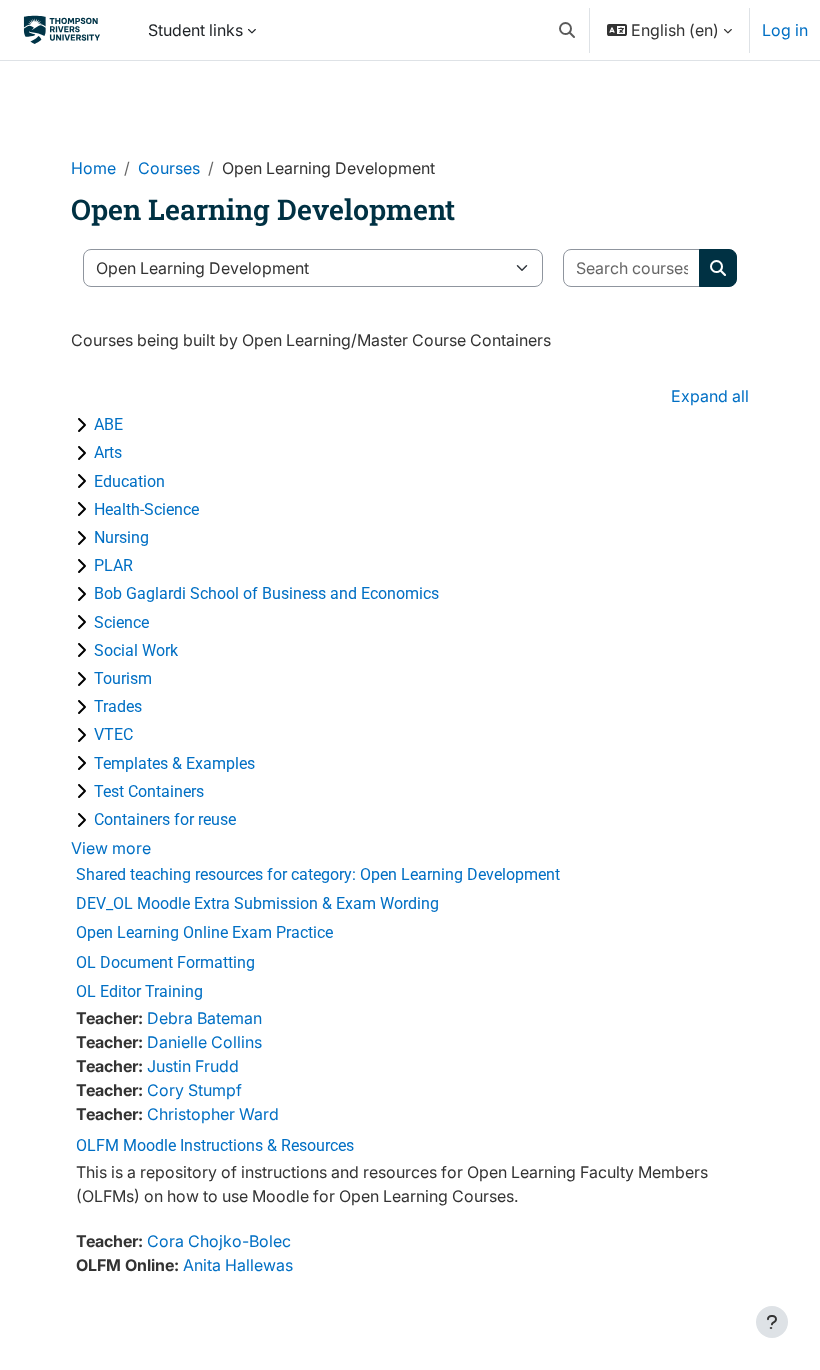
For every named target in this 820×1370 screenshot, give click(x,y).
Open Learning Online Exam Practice (204, 932)
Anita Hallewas (238, 1265)
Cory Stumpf (194, 1090)
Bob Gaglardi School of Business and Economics (266, 593)
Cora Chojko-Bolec (219, 1241)
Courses (169, 168)
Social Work (136, 650)
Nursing (121, 537)
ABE (108, 424)
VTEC (113, 734)
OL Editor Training (139, 991)
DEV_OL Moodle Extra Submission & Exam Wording (257, 903)
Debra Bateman (204, 1018)
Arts (108, 452)
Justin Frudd (193, 1066)
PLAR (113, 565)
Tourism (123, 678)
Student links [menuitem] (195, 30)
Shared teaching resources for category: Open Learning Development (318, 874)
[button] (567, 30)
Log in (785, 30)
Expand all (710, 396)
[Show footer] (772, 1322)
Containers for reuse (165, 819)
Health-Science (146, 509)
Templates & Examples (174, 763)
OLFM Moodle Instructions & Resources (215, 1145)
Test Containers (149, 791)
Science (121, 622)
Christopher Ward (213, 1114)
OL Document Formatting (165, 962)
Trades (118, 706)
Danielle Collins (204, 1042)
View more (111, 848)
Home (93, 168)
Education (129, 481)
